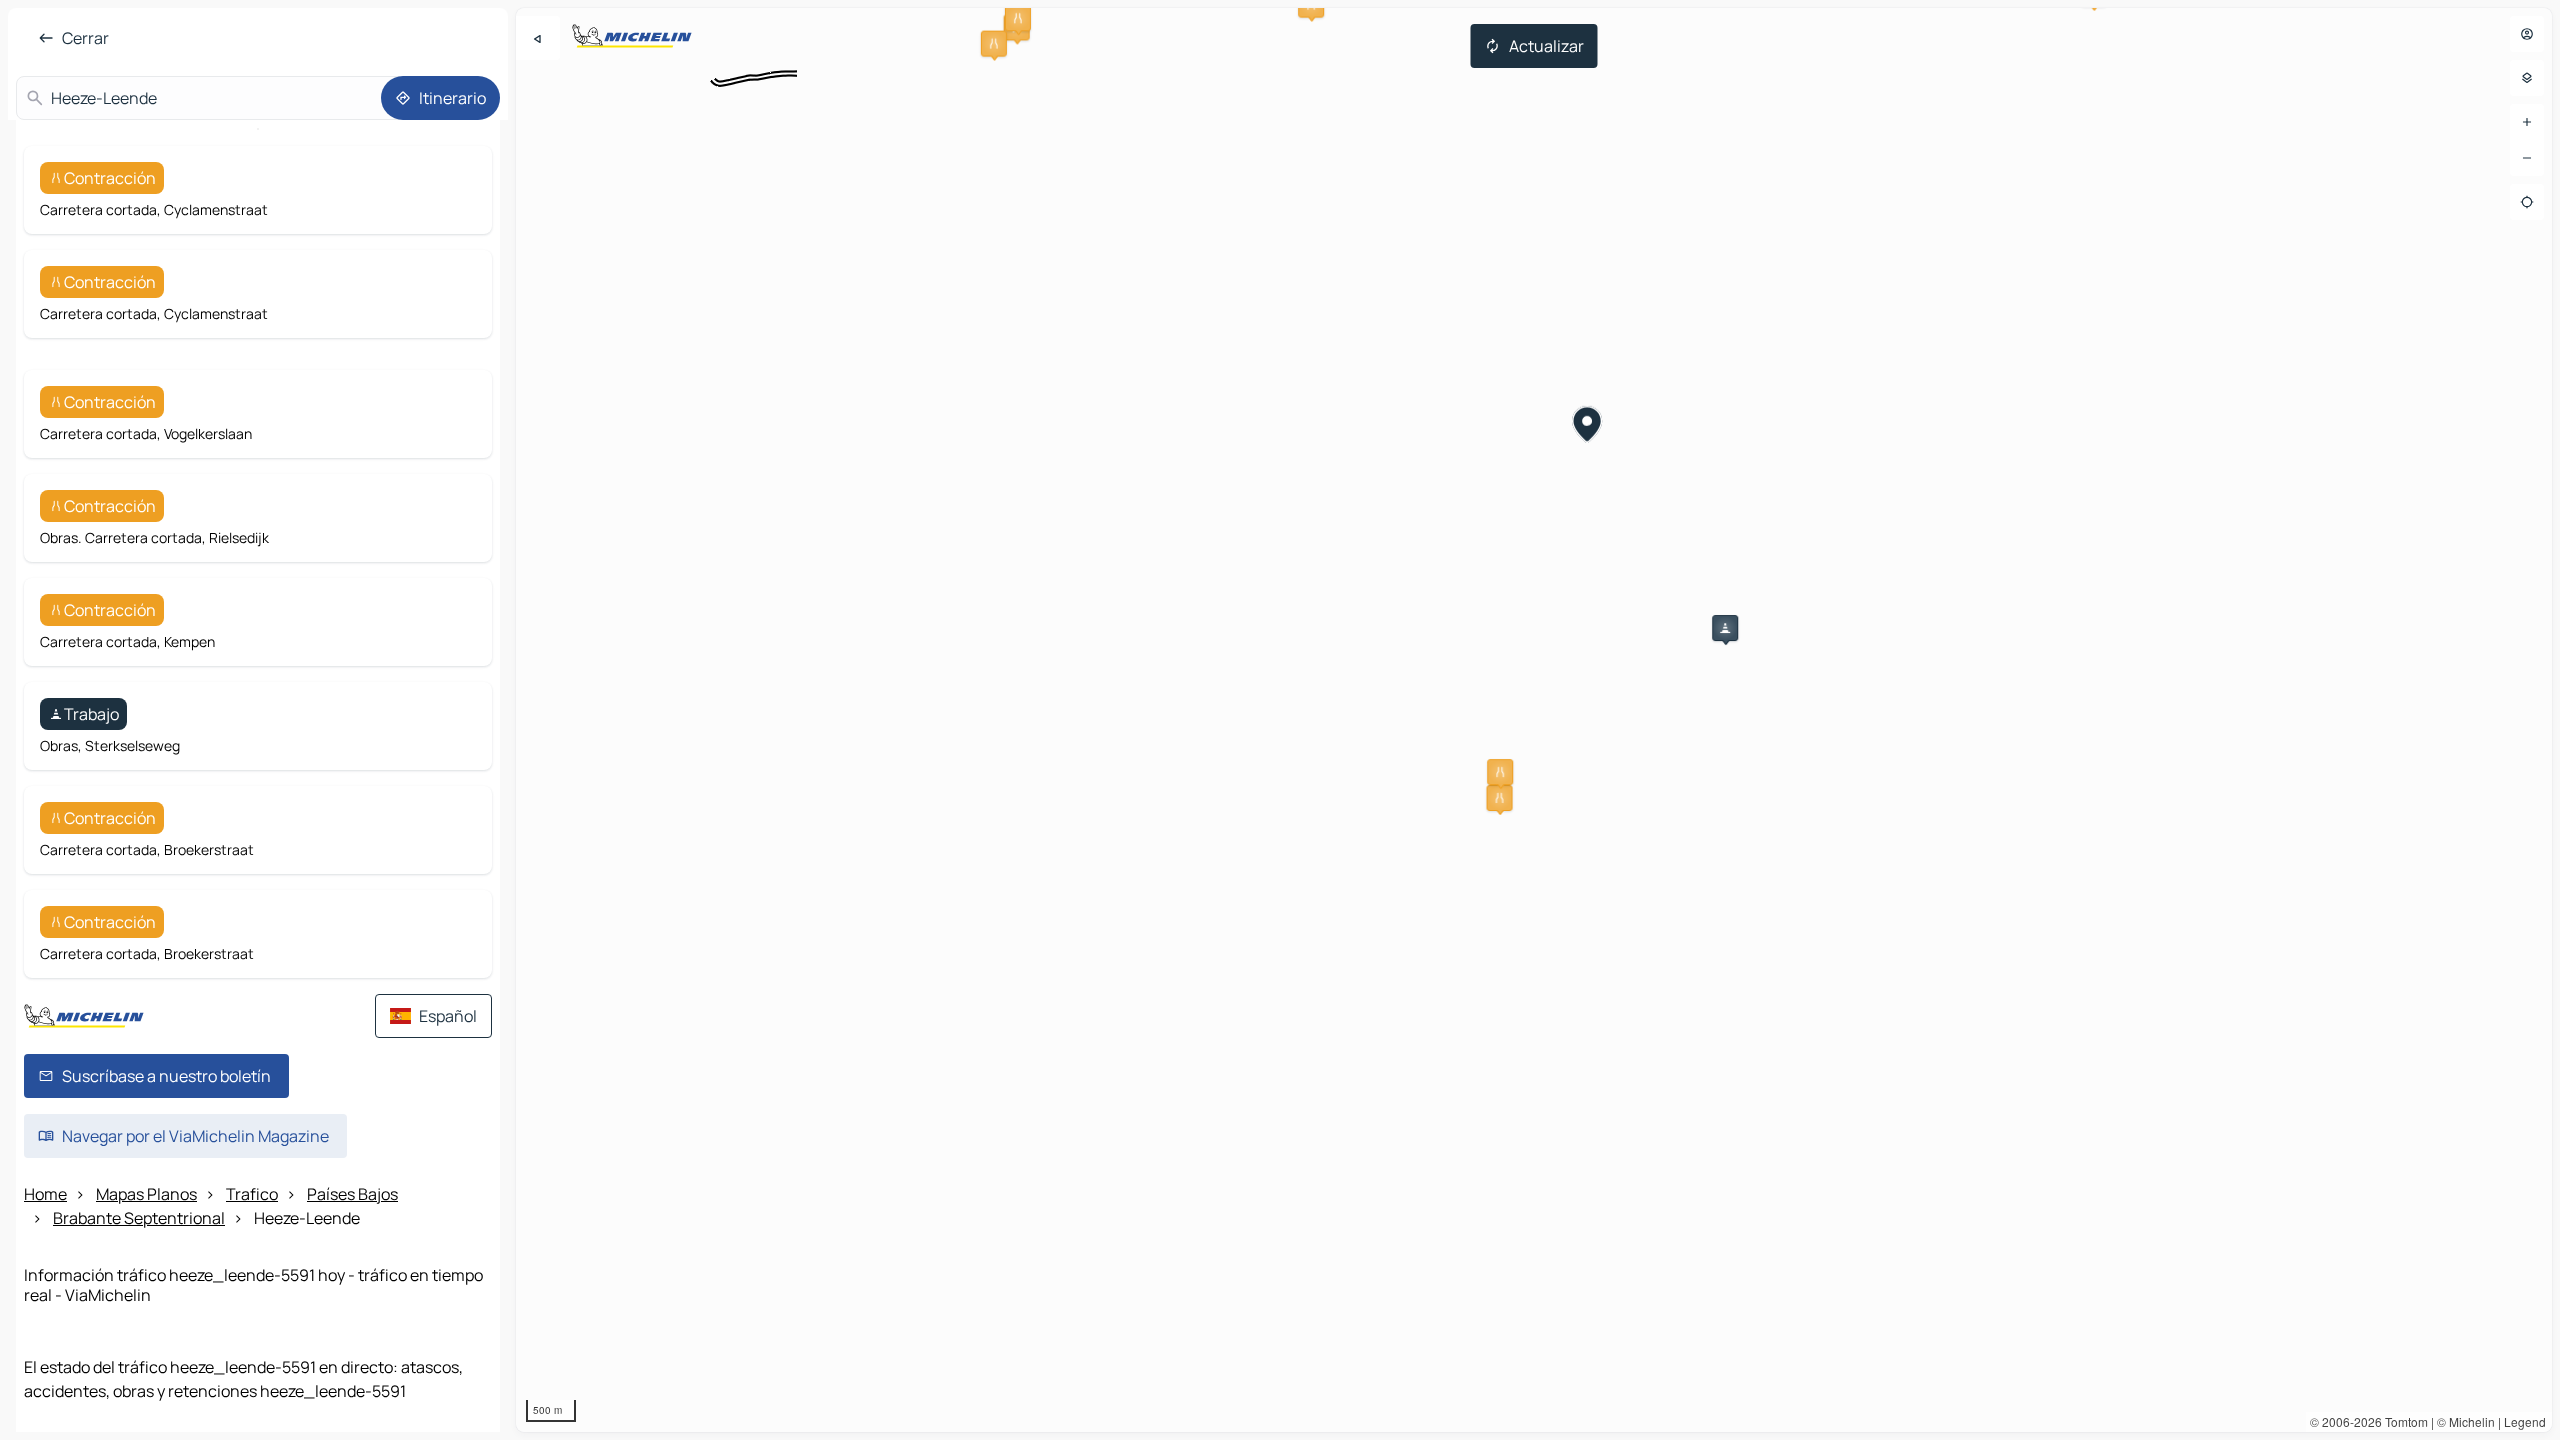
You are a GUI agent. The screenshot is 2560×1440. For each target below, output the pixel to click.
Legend (2525, 1421)
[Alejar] (2527, 158)
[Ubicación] (2527, 202)
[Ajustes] (2527, 78)
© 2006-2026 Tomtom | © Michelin (2402, 1421)
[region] (1534, 720)
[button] (1018, 18)
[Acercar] (2527, 122)
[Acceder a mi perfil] (2527, 34)
